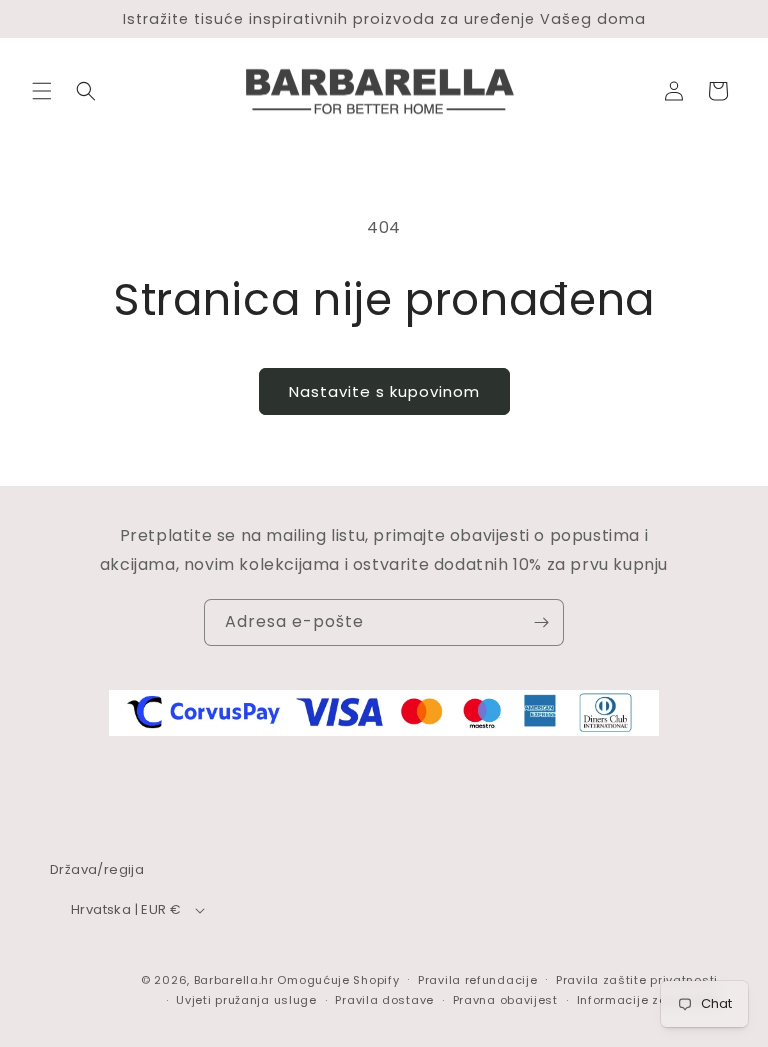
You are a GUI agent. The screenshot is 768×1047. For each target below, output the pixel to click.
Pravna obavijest (505, 1000)
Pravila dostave (384, 1000)
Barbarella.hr (234, 980)
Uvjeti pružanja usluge (246, 1000)
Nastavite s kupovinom (384, 391)
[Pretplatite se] (541, 622)
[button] (42, 91)
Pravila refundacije (477, 980)
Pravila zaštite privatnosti (637, 980)
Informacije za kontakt (647, 1000)
